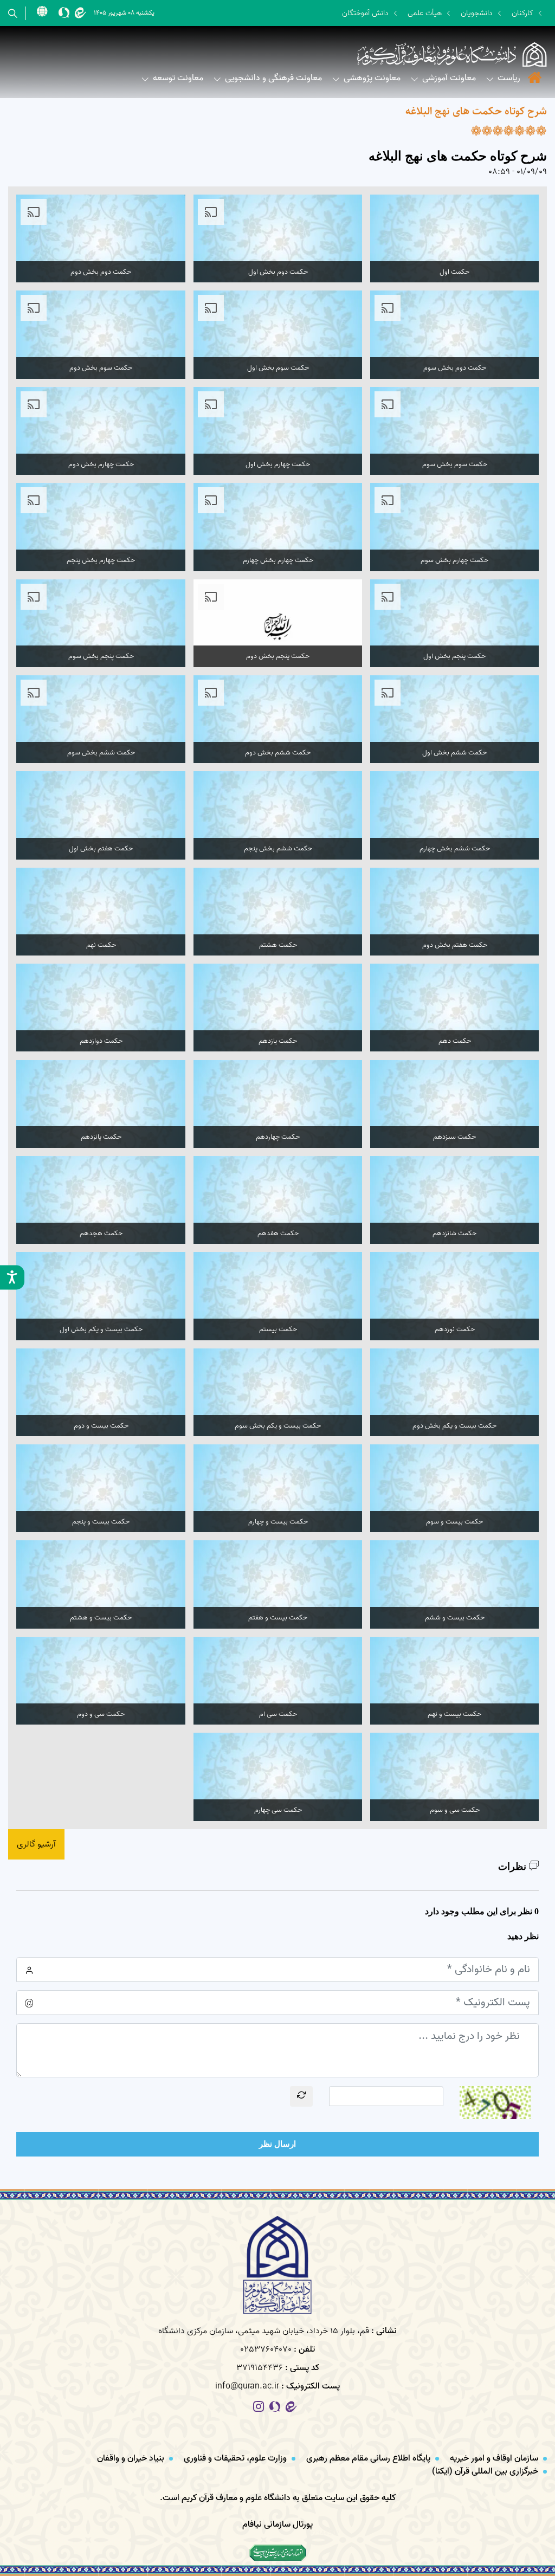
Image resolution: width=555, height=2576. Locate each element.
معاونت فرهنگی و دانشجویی (273, 78)
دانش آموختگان (365, 13)
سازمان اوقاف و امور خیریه (495, 2458)
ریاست (509, 78)
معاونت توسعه (178, 78)
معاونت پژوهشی (372, 78)
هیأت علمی (425, 13)
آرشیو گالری (36, 1844)
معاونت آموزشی (449, 78)
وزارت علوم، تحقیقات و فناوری (236, 2458)
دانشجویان (477, 13)
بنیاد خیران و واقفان (132, 2458)
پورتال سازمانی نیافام (277, 2525)
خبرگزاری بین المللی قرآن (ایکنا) (486, 2471)
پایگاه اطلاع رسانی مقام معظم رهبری (369, 2458)
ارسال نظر (277, 2144)
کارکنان (522, 13)
